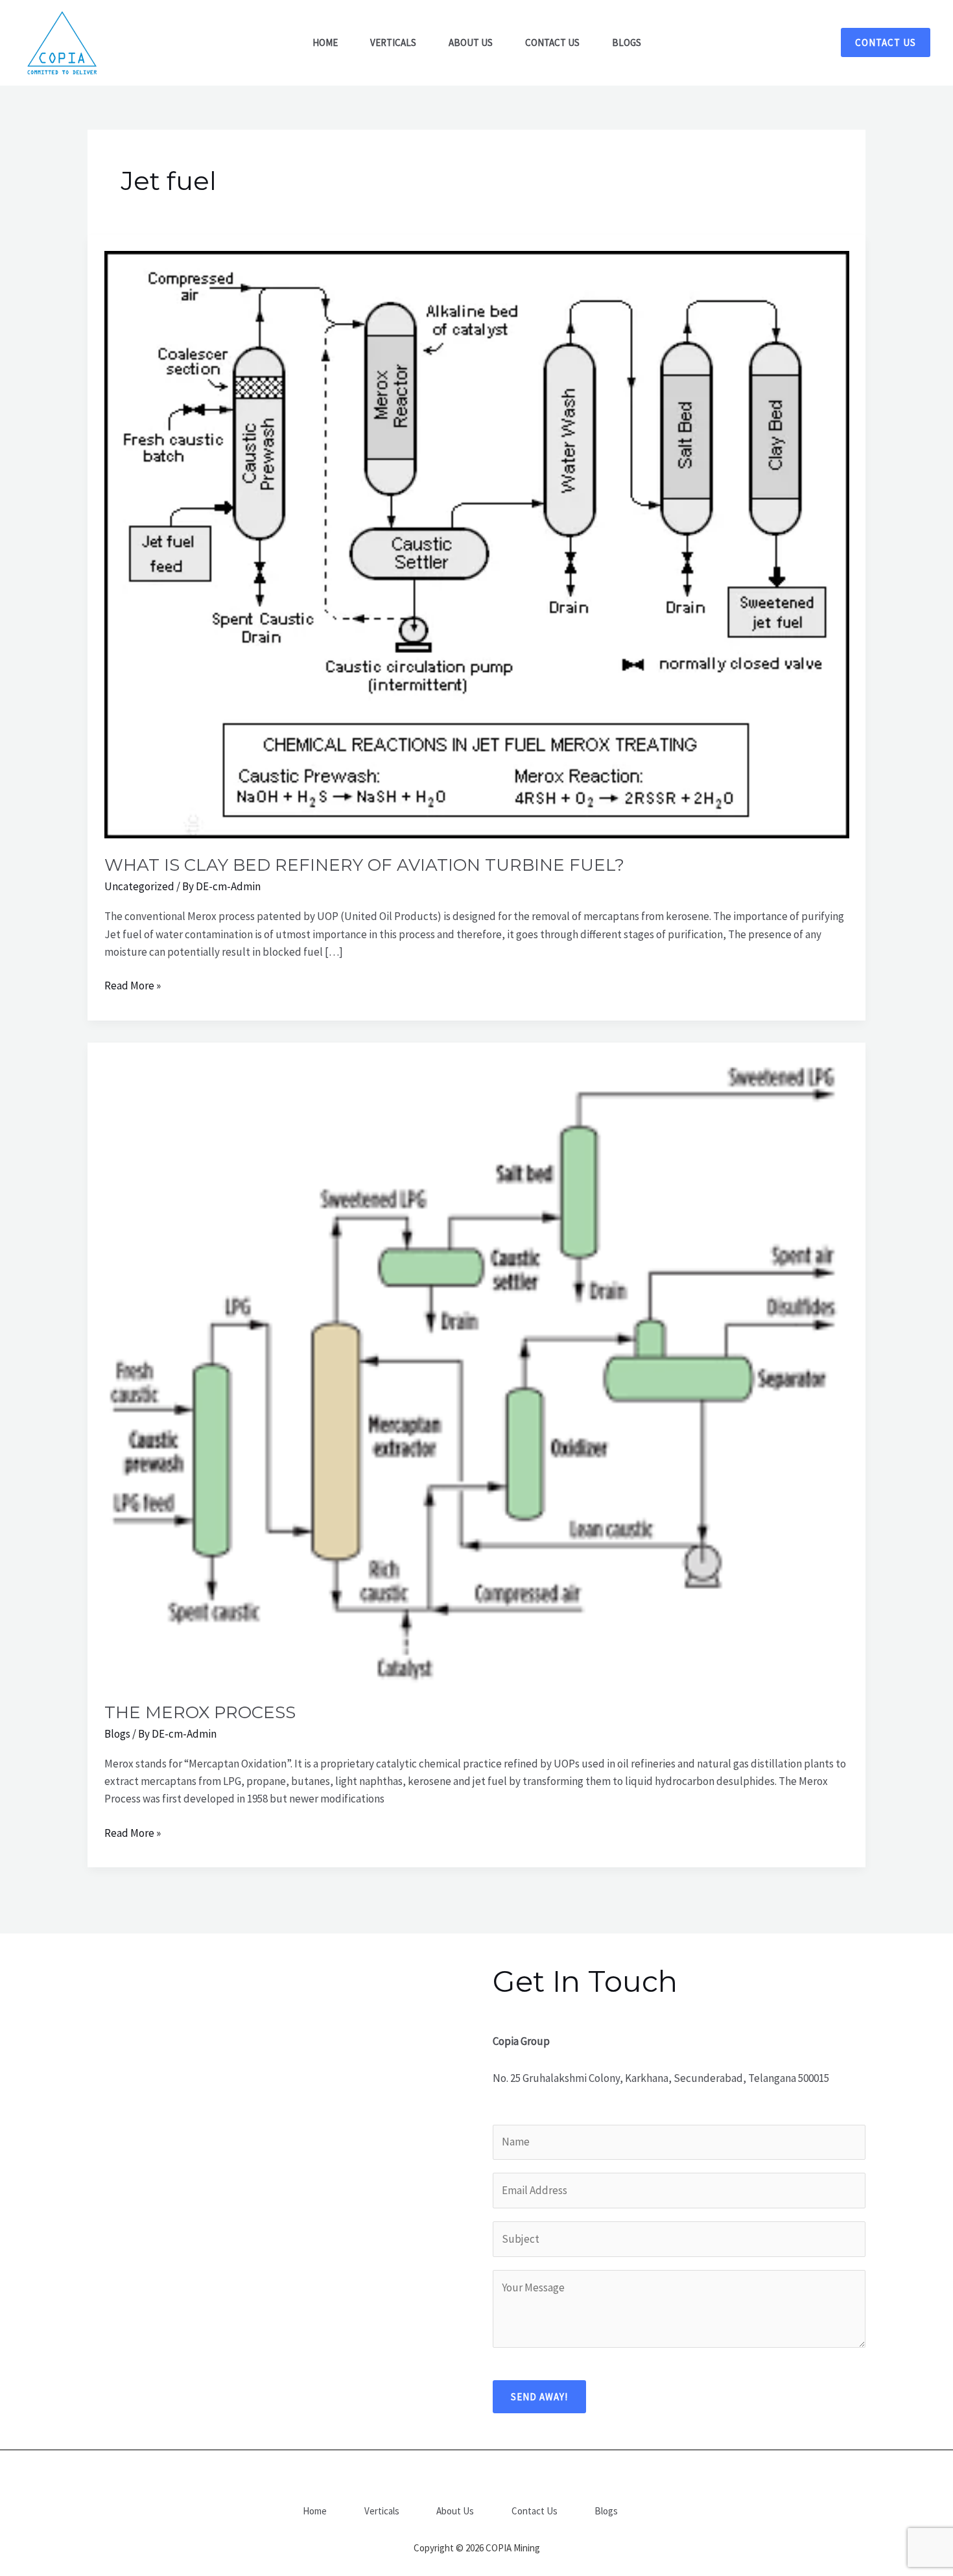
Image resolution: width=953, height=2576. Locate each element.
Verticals (382, 2511)
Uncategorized (139, 886)
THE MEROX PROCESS (200, 1712)
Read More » (133, 985)
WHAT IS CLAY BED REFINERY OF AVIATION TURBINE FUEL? (364, 865)
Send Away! (539, 2397)
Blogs (117, 1734)
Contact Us (535, 2511)
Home (315, 2511)
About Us (455, 2511)
